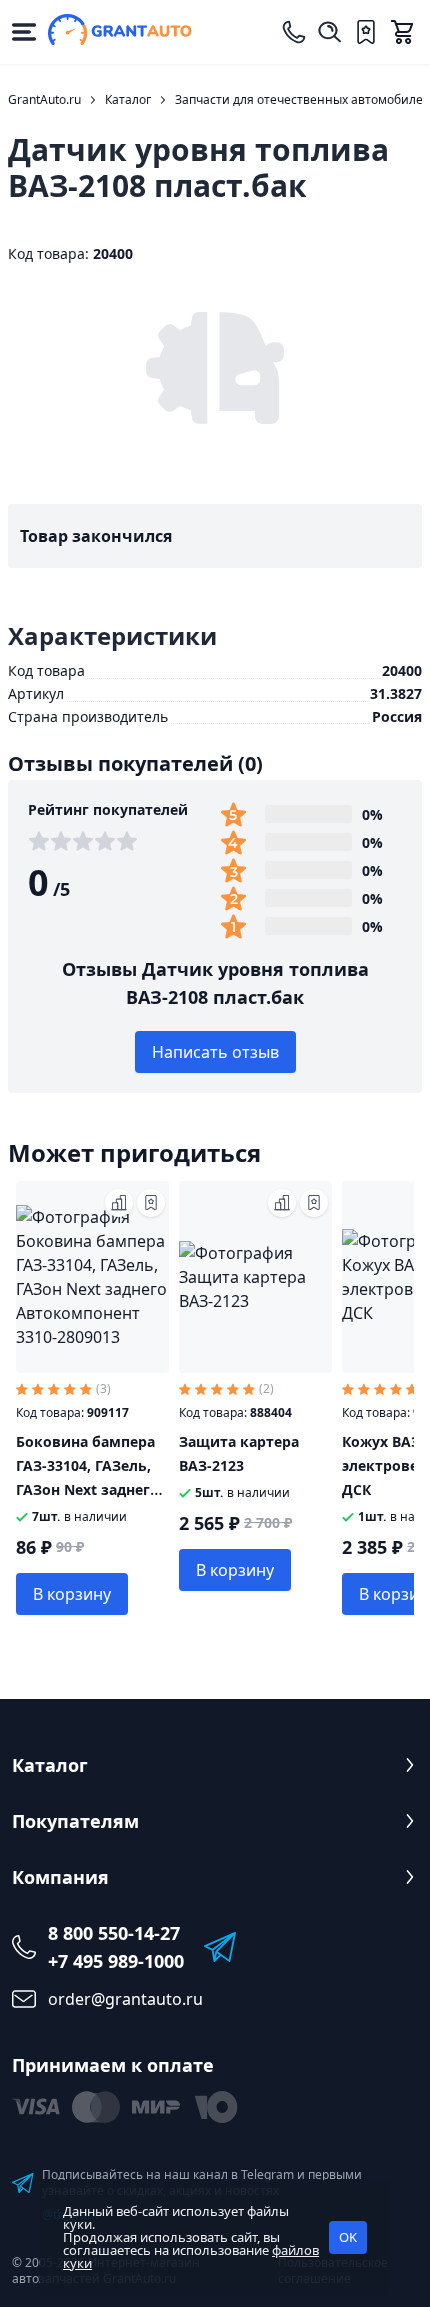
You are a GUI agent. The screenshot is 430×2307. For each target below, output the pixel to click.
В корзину (72, 1594)
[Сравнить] (119, 1203)
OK (348, 2237)
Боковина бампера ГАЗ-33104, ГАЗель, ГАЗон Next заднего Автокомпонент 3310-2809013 (87, 1489)
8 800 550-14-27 (114, 1933)
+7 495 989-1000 (116, 1961)
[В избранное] (151, 1203)
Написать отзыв (215, 1052)
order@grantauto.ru (125, 1999)
